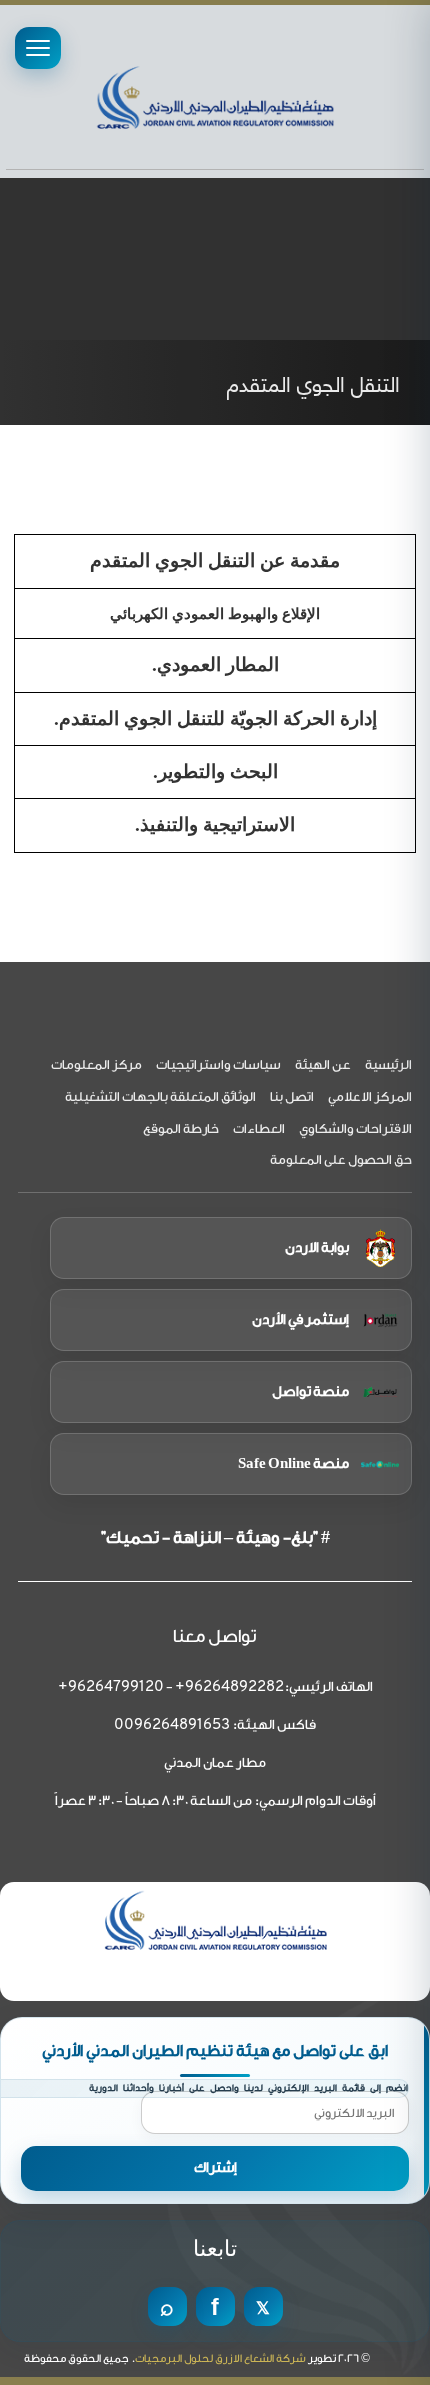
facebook (215, 2306)
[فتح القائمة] (38, 48)
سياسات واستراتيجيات (218, 1064)
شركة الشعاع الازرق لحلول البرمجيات (220, 2358)
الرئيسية (388, 1064)
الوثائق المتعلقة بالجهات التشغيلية (160, 1096)
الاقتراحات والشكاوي (355, 1128)
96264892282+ (229, 1687)
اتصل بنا (292, 1096)
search (167, 2306)
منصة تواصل (310, 1392)
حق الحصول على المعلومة (341, 1159)
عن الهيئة (323, 1064)
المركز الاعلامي (370, 1096)
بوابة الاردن (317, 1248)
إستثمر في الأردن (300, 1320)
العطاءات (259, 1128)
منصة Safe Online (293, 1464)
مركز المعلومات (96, 1064)
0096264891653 (172, 1725)
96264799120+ (111, 1687)
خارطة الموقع (181, 1128)
